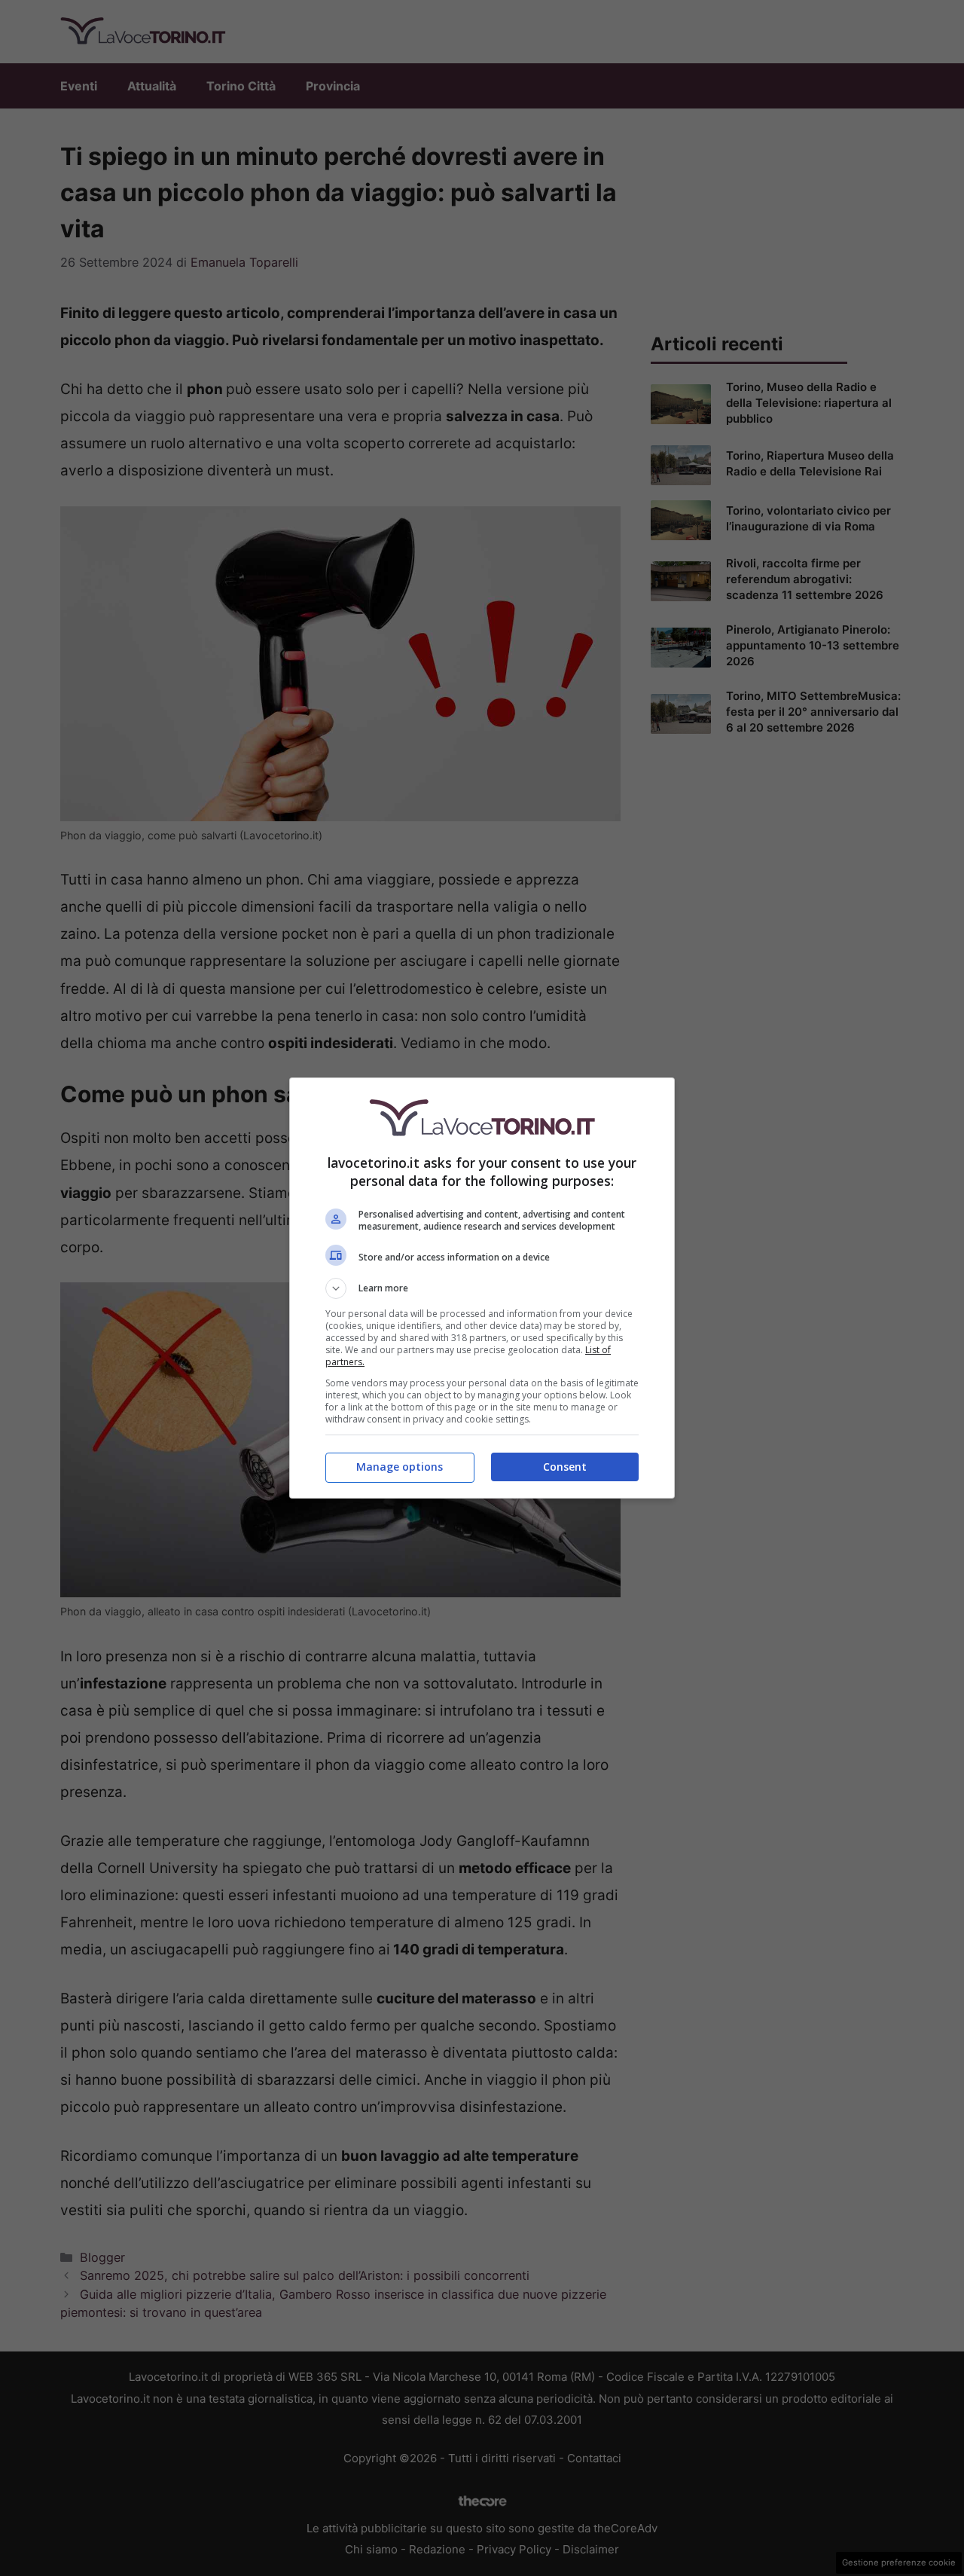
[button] (482, 1288)
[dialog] (482, 1288)
